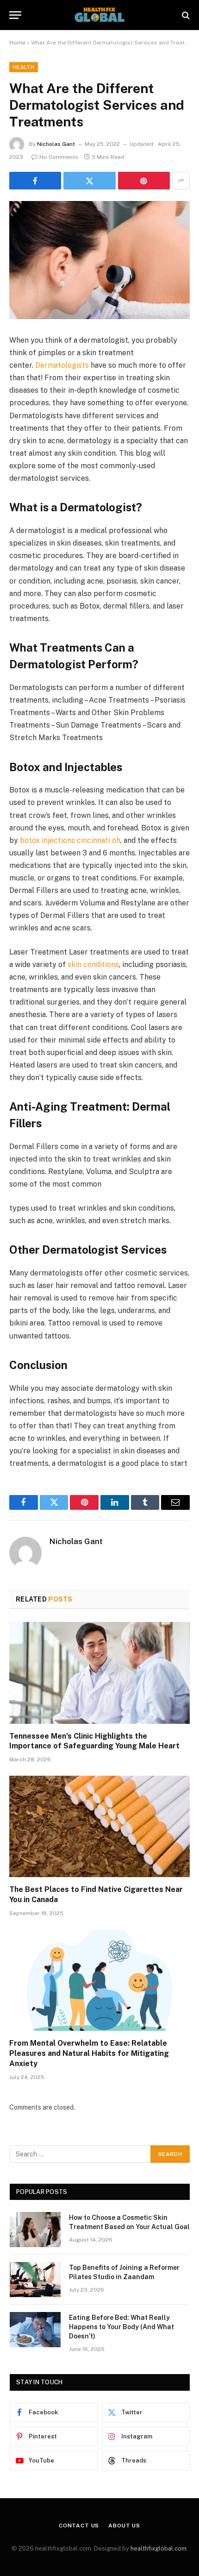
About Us (124, 2526)
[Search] (185, 15)
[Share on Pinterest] (144, 181)
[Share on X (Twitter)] (89, 181)
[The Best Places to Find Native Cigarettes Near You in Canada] (99, 1826)
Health (24, 67)
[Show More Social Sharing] (181, 181)
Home (17, 43)
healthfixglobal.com (159, 2548)
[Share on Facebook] (35, 181)
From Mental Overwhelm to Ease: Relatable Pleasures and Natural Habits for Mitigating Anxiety (89, 2053)
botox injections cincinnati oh (70, 840)
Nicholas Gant (56, 144)
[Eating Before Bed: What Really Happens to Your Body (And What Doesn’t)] (35, 2330)
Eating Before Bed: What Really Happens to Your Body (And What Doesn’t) (121, 2327)
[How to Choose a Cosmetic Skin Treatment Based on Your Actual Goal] (35, 2230)
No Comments (59, 157)
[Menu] (15, 15)
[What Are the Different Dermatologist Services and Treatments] (99, 260)
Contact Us (79, 2526)
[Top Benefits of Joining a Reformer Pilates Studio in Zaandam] (35, 2280)
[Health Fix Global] (99, 15)
